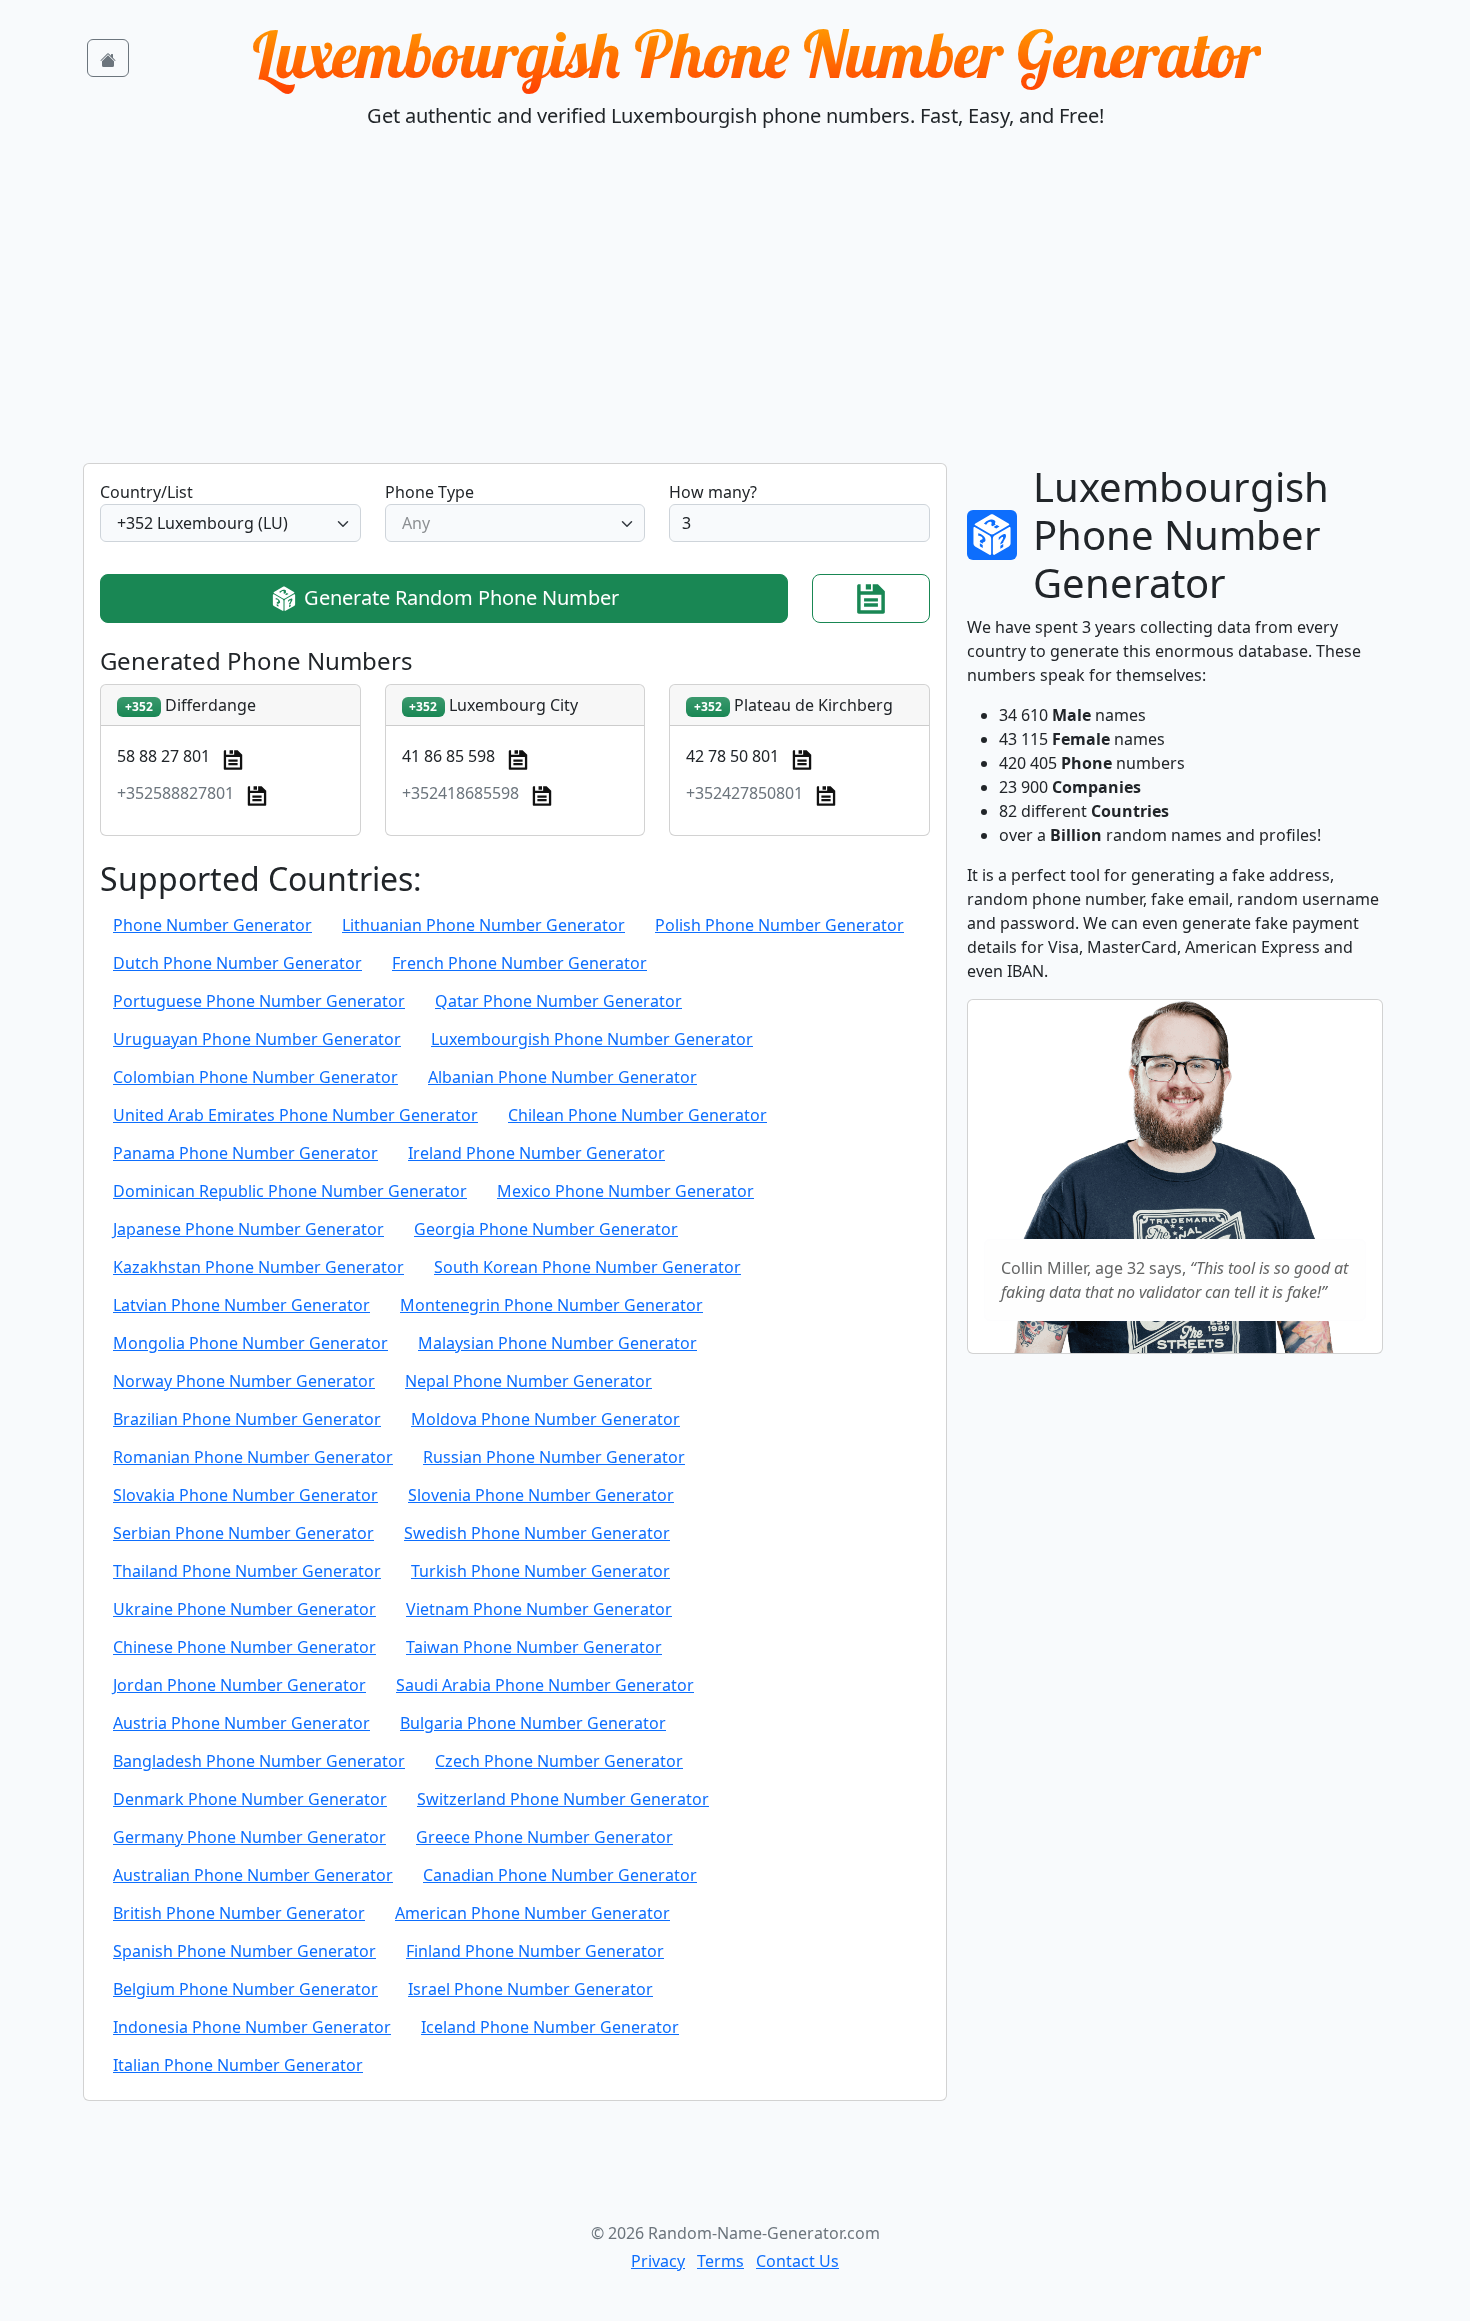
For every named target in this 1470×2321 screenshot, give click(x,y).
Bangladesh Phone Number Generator (259, 1761)
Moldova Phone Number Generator (545, 1419)
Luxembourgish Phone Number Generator (756, 54)
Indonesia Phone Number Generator (252, 2027)
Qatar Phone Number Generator (558, 1001)
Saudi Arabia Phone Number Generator (545, 1685)
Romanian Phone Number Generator (253, 1457)
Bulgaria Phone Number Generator (533, 1723)
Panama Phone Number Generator (245, 1153)
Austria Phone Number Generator (241, 1723)
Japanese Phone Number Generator (248, 1229)
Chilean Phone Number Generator (637, 1115)
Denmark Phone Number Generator (250, 1799)
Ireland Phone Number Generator (536, 1153)
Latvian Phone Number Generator (241, 1305)
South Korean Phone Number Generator (587, 1267)
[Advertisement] (735, 313)
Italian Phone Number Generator (238, 2065)
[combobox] (230, 523)
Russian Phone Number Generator (554, 1457)
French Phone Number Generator (519, 963)
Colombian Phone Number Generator (255, 1077)
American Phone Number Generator (532, 1913)
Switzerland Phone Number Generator (563, 1799)
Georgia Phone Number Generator (546, 1229)
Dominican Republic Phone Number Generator (290, 1191)
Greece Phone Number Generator (544, 1837)
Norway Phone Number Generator (244, 1381)
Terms (720, 2261)
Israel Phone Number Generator (530, 1989)
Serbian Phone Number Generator (243, 1533)
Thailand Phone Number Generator (247, 1571)
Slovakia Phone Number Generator (245, 1495)
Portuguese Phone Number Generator (259, 1001)
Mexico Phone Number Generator (625, 1191)
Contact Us (797, 2261)
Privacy (658, 2261)
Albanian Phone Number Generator (562, 1077)
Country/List (146, 492)
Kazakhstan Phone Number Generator (258, 1267)
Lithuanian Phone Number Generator (483, 925)
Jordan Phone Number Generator (239, 1685)
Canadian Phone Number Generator (560, 1875)
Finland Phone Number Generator (535, 1951)
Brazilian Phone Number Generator (247, 1419)
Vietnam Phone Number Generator (539, 1609)
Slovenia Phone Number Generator (541, 1495)
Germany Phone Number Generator (249, 1837)
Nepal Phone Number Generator (528, 1381)
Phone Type (429, 492)
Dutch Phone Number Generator (237, 963)
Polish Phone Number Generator (779, 925)
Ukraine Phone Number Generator (244, 1609)
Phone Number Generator (212, 925)
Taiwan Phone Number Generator (534, 1647)
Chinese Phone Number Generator (244, 1647)
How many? (713, 492)
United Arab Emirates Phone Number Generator (295, 1115)
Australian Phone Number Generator (253, 1875)
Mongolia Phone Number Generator (250, 1343)
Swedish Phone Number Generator (537, 1533)
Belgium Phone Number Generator (245, 1989)
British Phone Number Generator (239, 1913)
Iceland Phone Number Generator (550, 2027)
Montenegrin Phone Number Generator (551, 1305)
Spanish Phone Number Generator (244, 1951)
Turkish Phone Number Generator (540, 1571)
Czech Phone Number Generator (559, 1761)
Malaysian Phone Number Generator (557, 1343)
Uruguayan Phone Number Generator (257, 1039)
